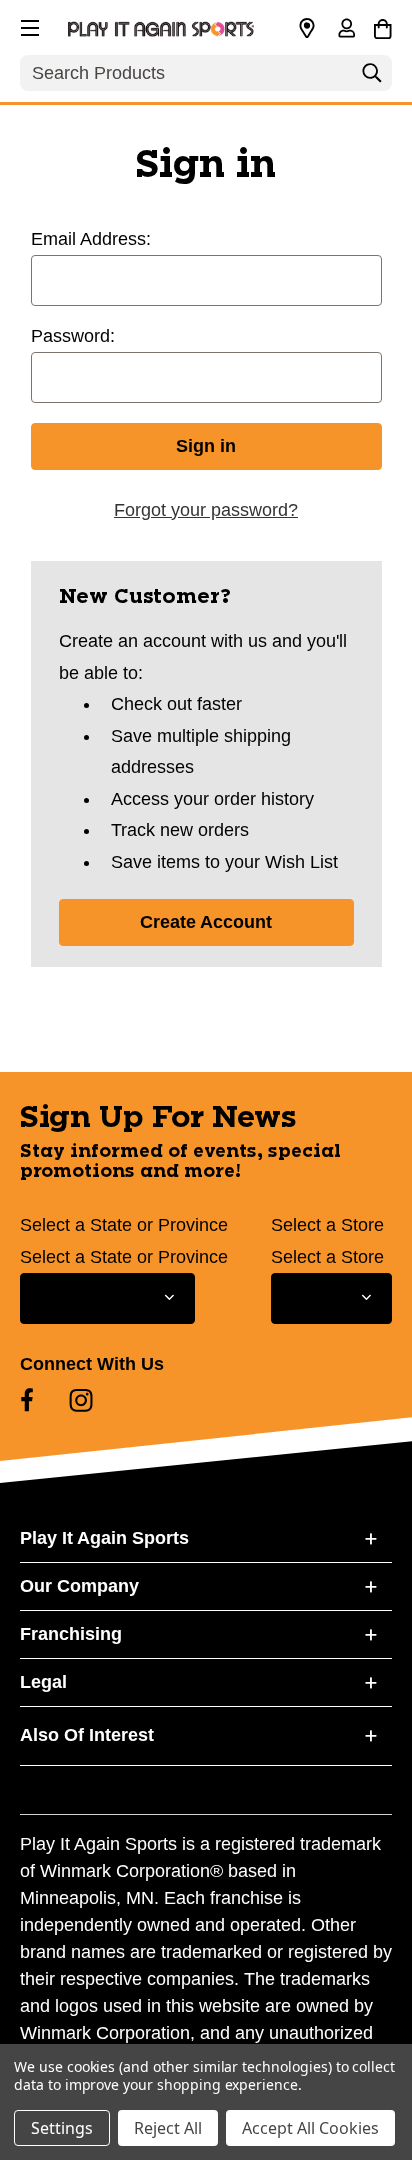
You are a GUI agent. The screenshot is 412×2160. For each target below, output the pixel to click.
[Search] (372, 78)
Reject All (168, 2128)
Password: (73, 336)
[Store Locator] (307, 29)
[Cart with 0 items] (382, 26)
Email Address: (91, 239)
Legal (43, 1682)
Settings (62, 2128)
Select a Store (327, 1225)
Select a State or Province (124, 1225)
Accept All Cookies (310, 2128)
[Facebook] (27, 1400)
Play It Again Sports (104, 1538)
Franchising (71, 1634)
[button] (28, 25)
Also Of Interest (87, 1735)
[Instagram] (81, 1400)
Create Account (206, 922)
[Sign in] (346, 30)
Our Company (79, 1586)
